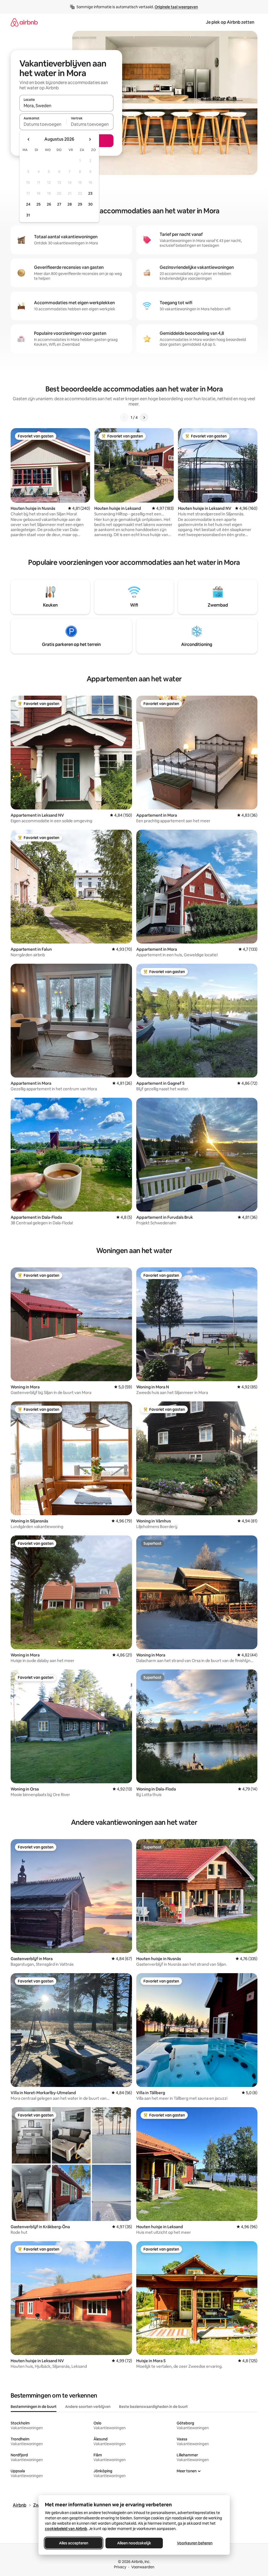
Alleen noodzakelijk (134, 2543)
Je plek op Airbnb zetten (230, 22)
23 (90, 193)
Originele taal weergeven (176, 7)
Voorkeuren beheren (195, 2543)
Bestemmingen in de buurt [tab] (34, 2407)
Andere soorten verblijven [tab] (88, 2407)
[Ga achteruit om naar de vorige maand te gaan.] (29, 139)
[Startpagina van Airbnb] (24, 22)
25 (39, 204)
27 (59, 204)
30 (90, 204)
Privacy (120, 2567)
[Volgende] (144, 417)
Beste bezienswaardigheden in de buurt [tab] (153, 2407)
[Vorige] (124, 417)
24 (28, 204)
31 (28, 215)
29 (80, 204)
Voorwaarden (143, 2567)
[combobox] (66, 106)
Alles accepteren (74, 2543)
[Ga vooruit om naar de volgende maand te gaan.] (90, 139)
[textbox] (43, 124)
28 (70, 204)
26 (49, 204)
